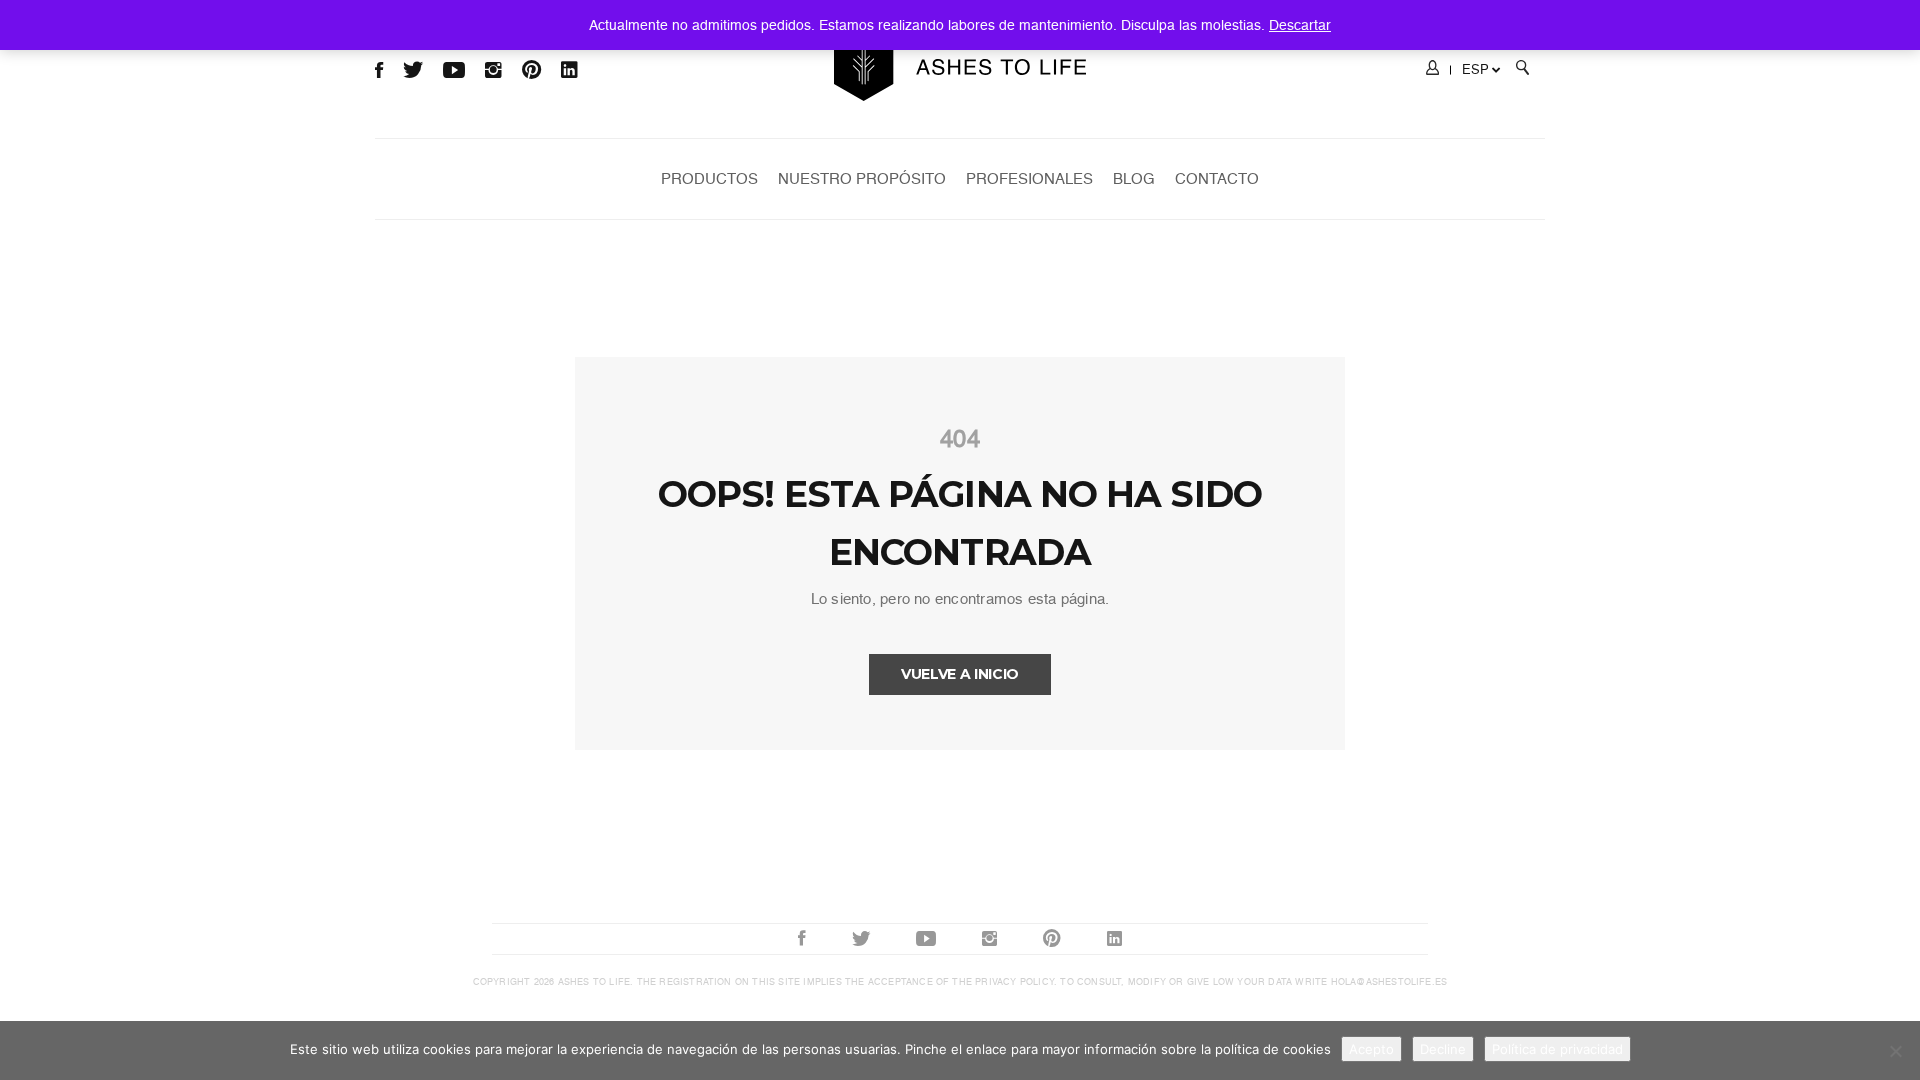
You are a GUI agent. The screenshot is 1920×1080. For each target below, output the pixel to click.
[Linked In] (1114, 939)
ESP (1475, 69)
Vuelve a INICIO (960, 674)
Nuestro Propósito (862, 179)
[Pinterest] (1052, 939)
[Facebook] (802, 939)
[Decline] (1895, 1051)
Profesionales (1029, 179)
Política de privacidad (1557, 1049)
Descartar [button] (1300, 25)
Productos (709, 179)
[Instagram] (989, 939)
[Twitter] (861, 939)
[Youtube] (926, 939)
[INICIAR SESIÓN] (1432, 70)
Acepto (1371, 1049)
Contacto (1217, 179)
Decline (1443, 1049)
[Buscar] (1522, 70)
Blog (1134, 179)
